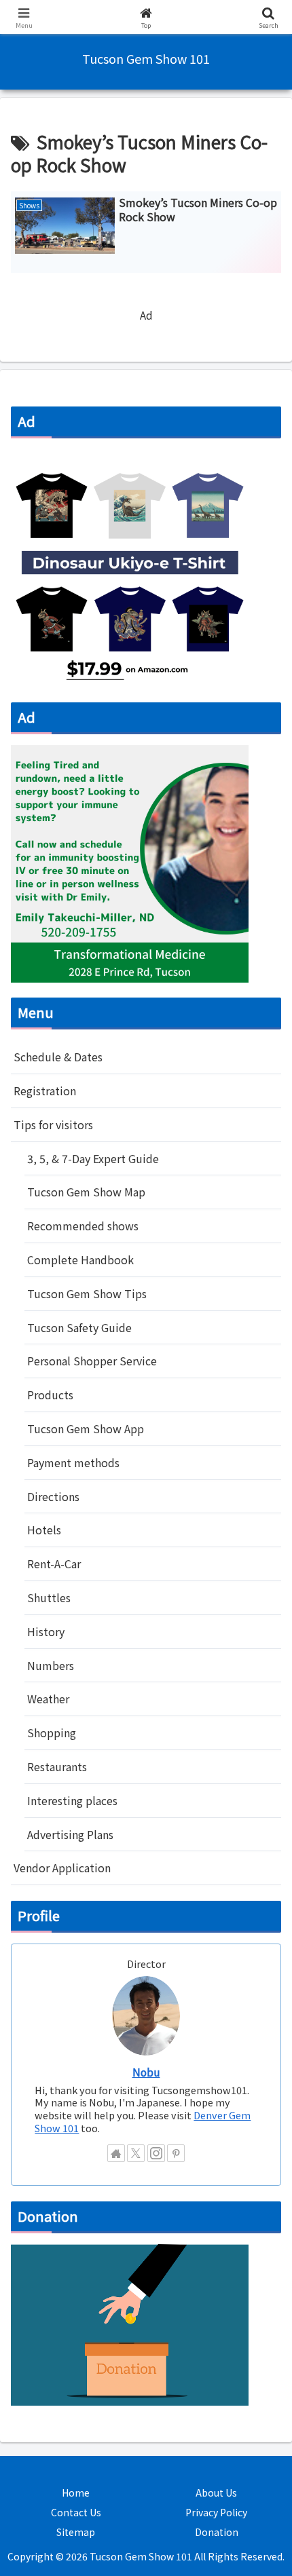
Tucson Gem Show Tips (87, 2180)
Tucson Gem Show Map (86, 2078)
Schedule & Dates (58, 1943)
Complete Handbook (80, 2146)
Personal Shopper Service (92, 2247)
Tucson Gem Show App (86, 2315)
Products (50, 2281)
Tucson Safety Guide (79, 2214)
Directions (53, 2383)
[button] (264, 2034)
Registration (45, 1977)
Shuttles (49, 2484)
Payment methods (73, 2349)
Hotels (44, 2416)
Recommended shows (83, 2112)
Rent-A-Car (54, 2450)
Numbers (51, 2552)
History (46, 2518)
